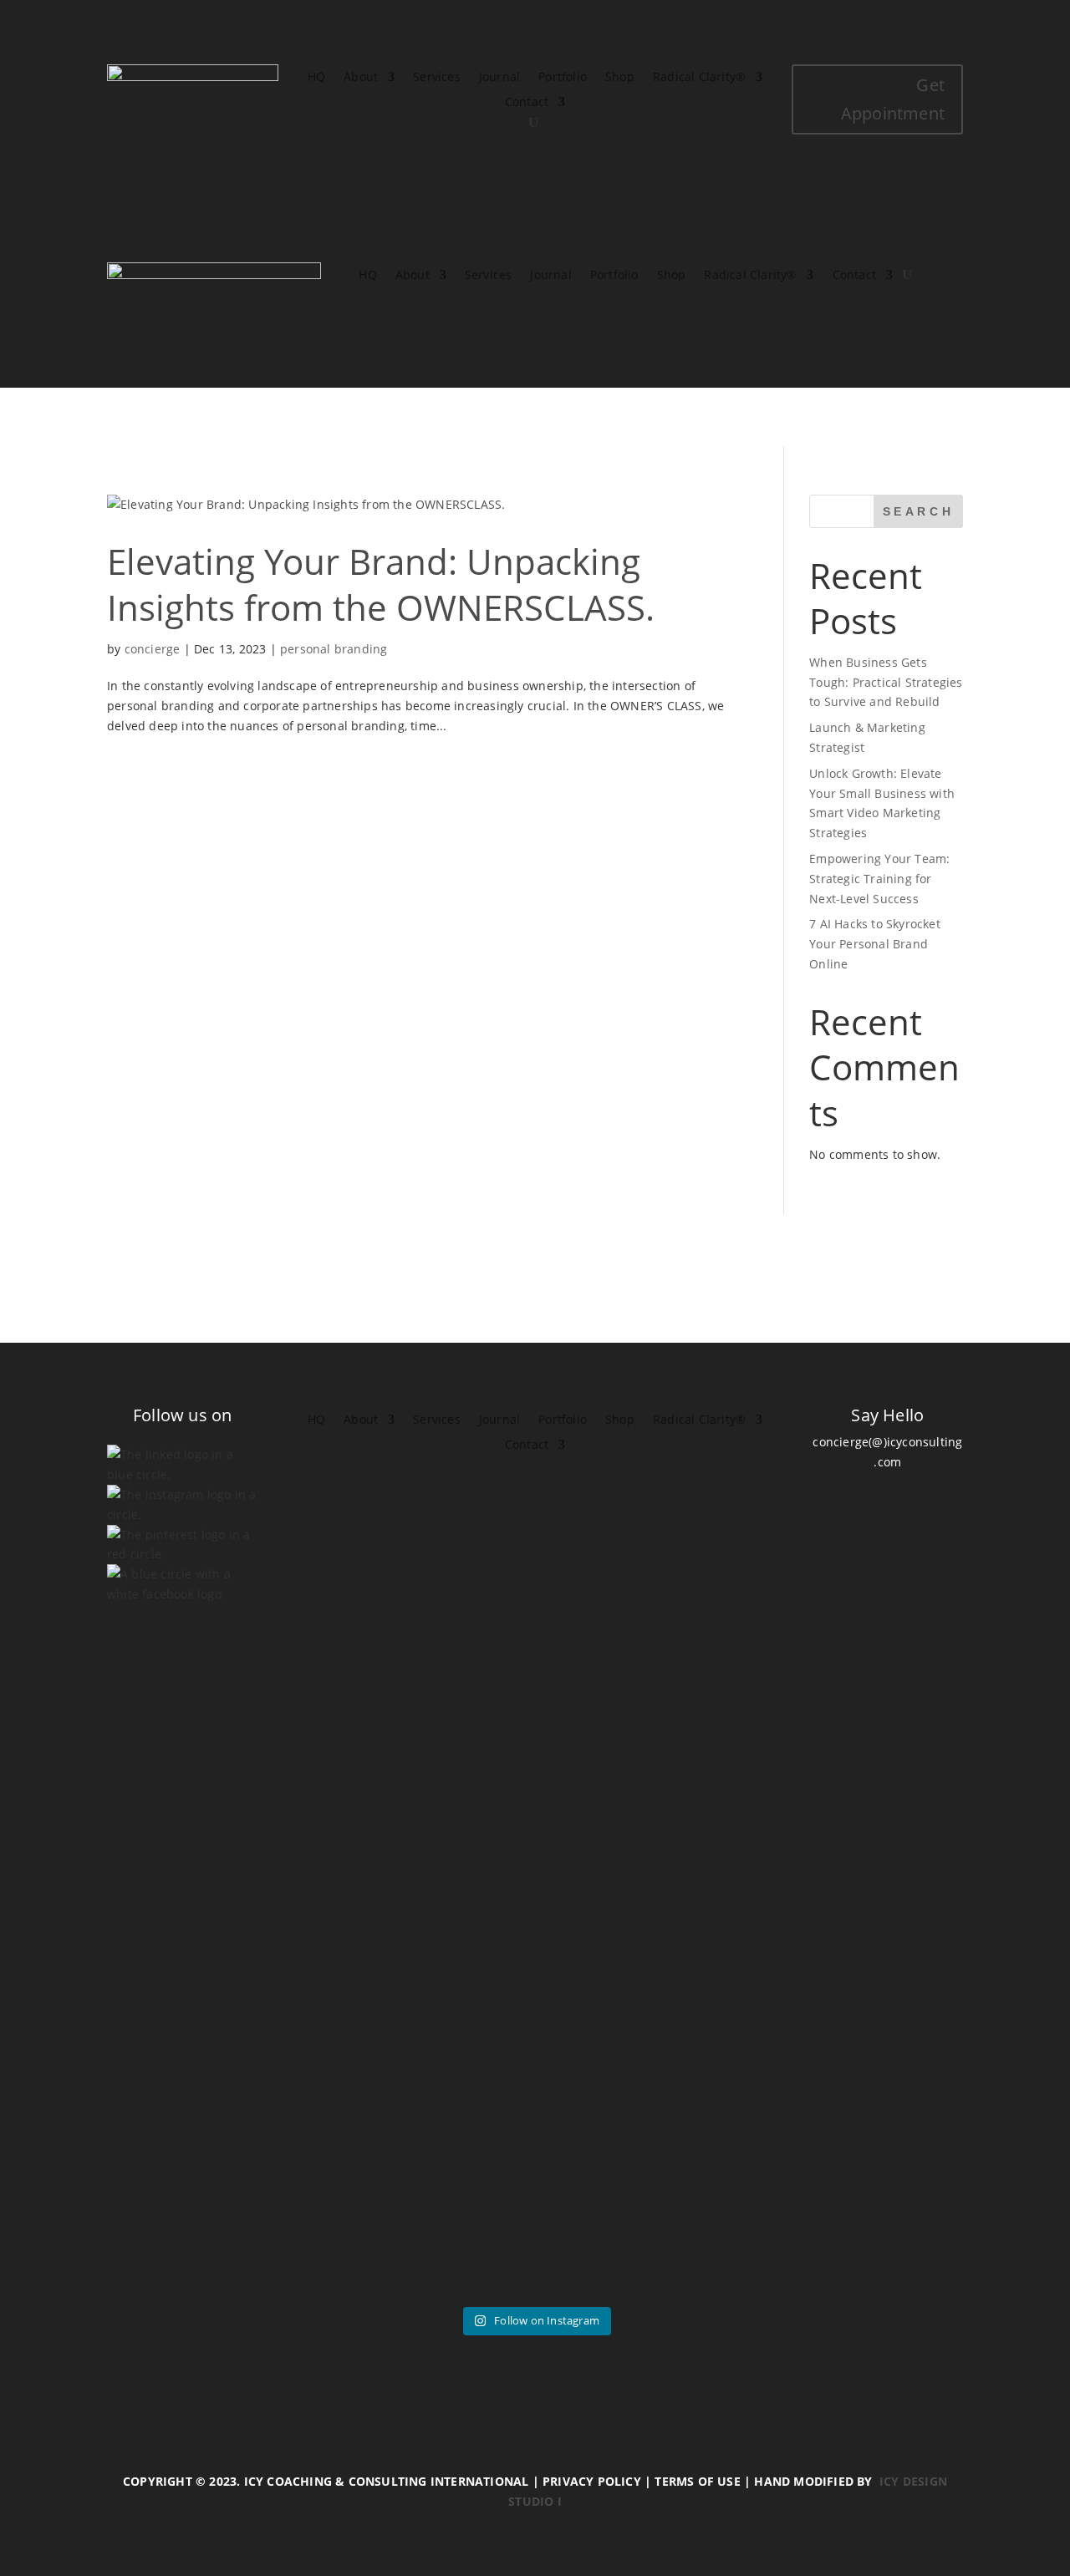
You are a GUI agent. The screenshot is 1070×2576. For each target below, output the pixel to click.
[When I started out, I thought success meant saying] (751, 1965)
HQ (316, 78)
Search (919, 511)
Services (437, 78)
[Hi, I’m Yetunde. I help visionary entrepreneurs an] (463, 1935)
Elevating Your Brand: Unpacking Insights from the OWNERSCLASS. (381, 584)
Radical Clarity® (699, 78)
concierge (153, 649)
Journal (499, 78)
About (361, 78)
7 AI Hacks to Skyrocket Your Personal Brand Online (875, 944)
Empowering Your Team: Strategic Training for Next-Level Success (879, 879)
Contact (527, 103)
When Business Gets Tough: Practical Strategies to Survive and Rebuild (886, 682)
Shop (620, 78)
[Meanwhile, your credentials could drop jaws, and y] (895, 1856)
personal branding (334, 649)
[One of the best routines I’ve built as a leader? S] (318, 1935)
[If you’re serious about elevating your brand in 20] (607, 1915)
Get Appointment (893, 99)
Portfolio (563, 78)
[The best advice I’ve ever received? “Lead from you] (175, 1975)
